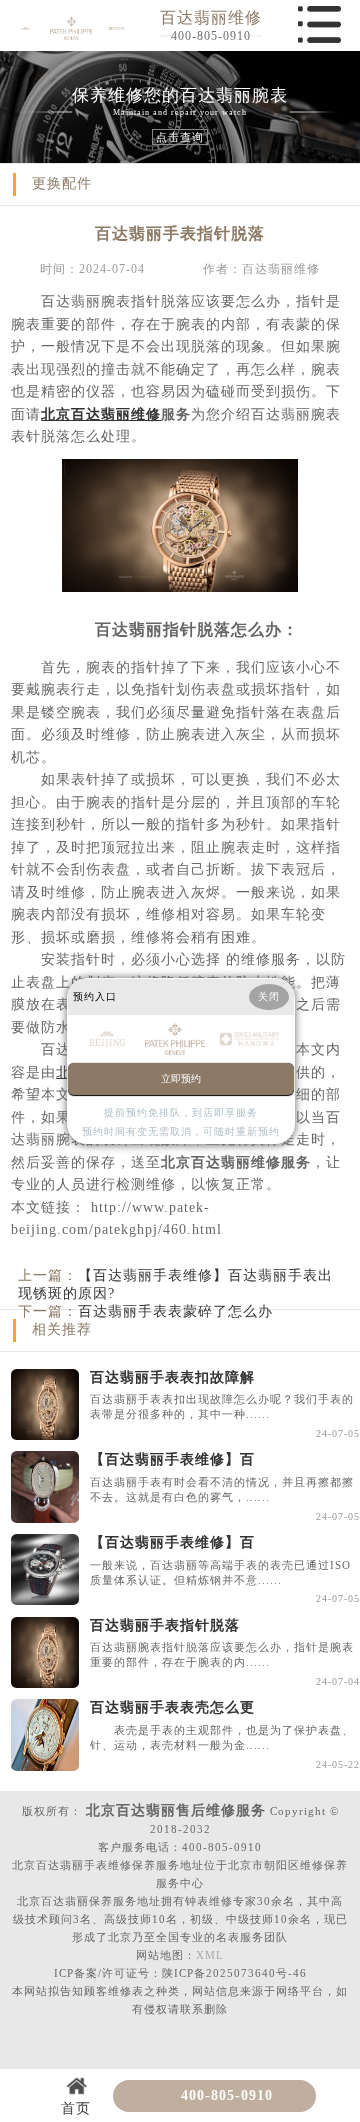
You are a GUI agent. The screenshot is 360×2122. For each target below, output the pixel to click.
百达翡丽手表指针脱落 (165, 1625)
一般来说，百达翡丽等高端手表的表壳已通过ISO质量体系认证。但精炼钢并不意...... (220, 1572)
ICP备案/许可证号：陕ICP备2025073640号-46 (180, 1973)
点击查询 (180, 137)
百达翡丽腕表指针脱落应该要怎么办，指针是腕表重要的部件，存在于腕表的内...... (222, 1654)
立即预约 (181, 1078)
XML (210, 1955)
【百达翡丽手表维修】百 (172, 1459)
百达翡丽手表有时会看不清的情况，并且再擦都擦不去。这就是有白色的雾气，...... (222, 1489)
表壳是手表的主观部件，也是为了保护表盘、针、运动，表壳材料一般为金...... (222, 1737)
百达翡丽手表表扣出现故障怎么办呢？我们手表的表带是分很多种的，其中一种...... (222, 1406)
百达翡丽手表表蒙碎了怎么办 (175, 1311)
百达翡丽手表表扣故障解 (172, 1377)
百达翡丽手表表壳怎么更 (172, 1707)
